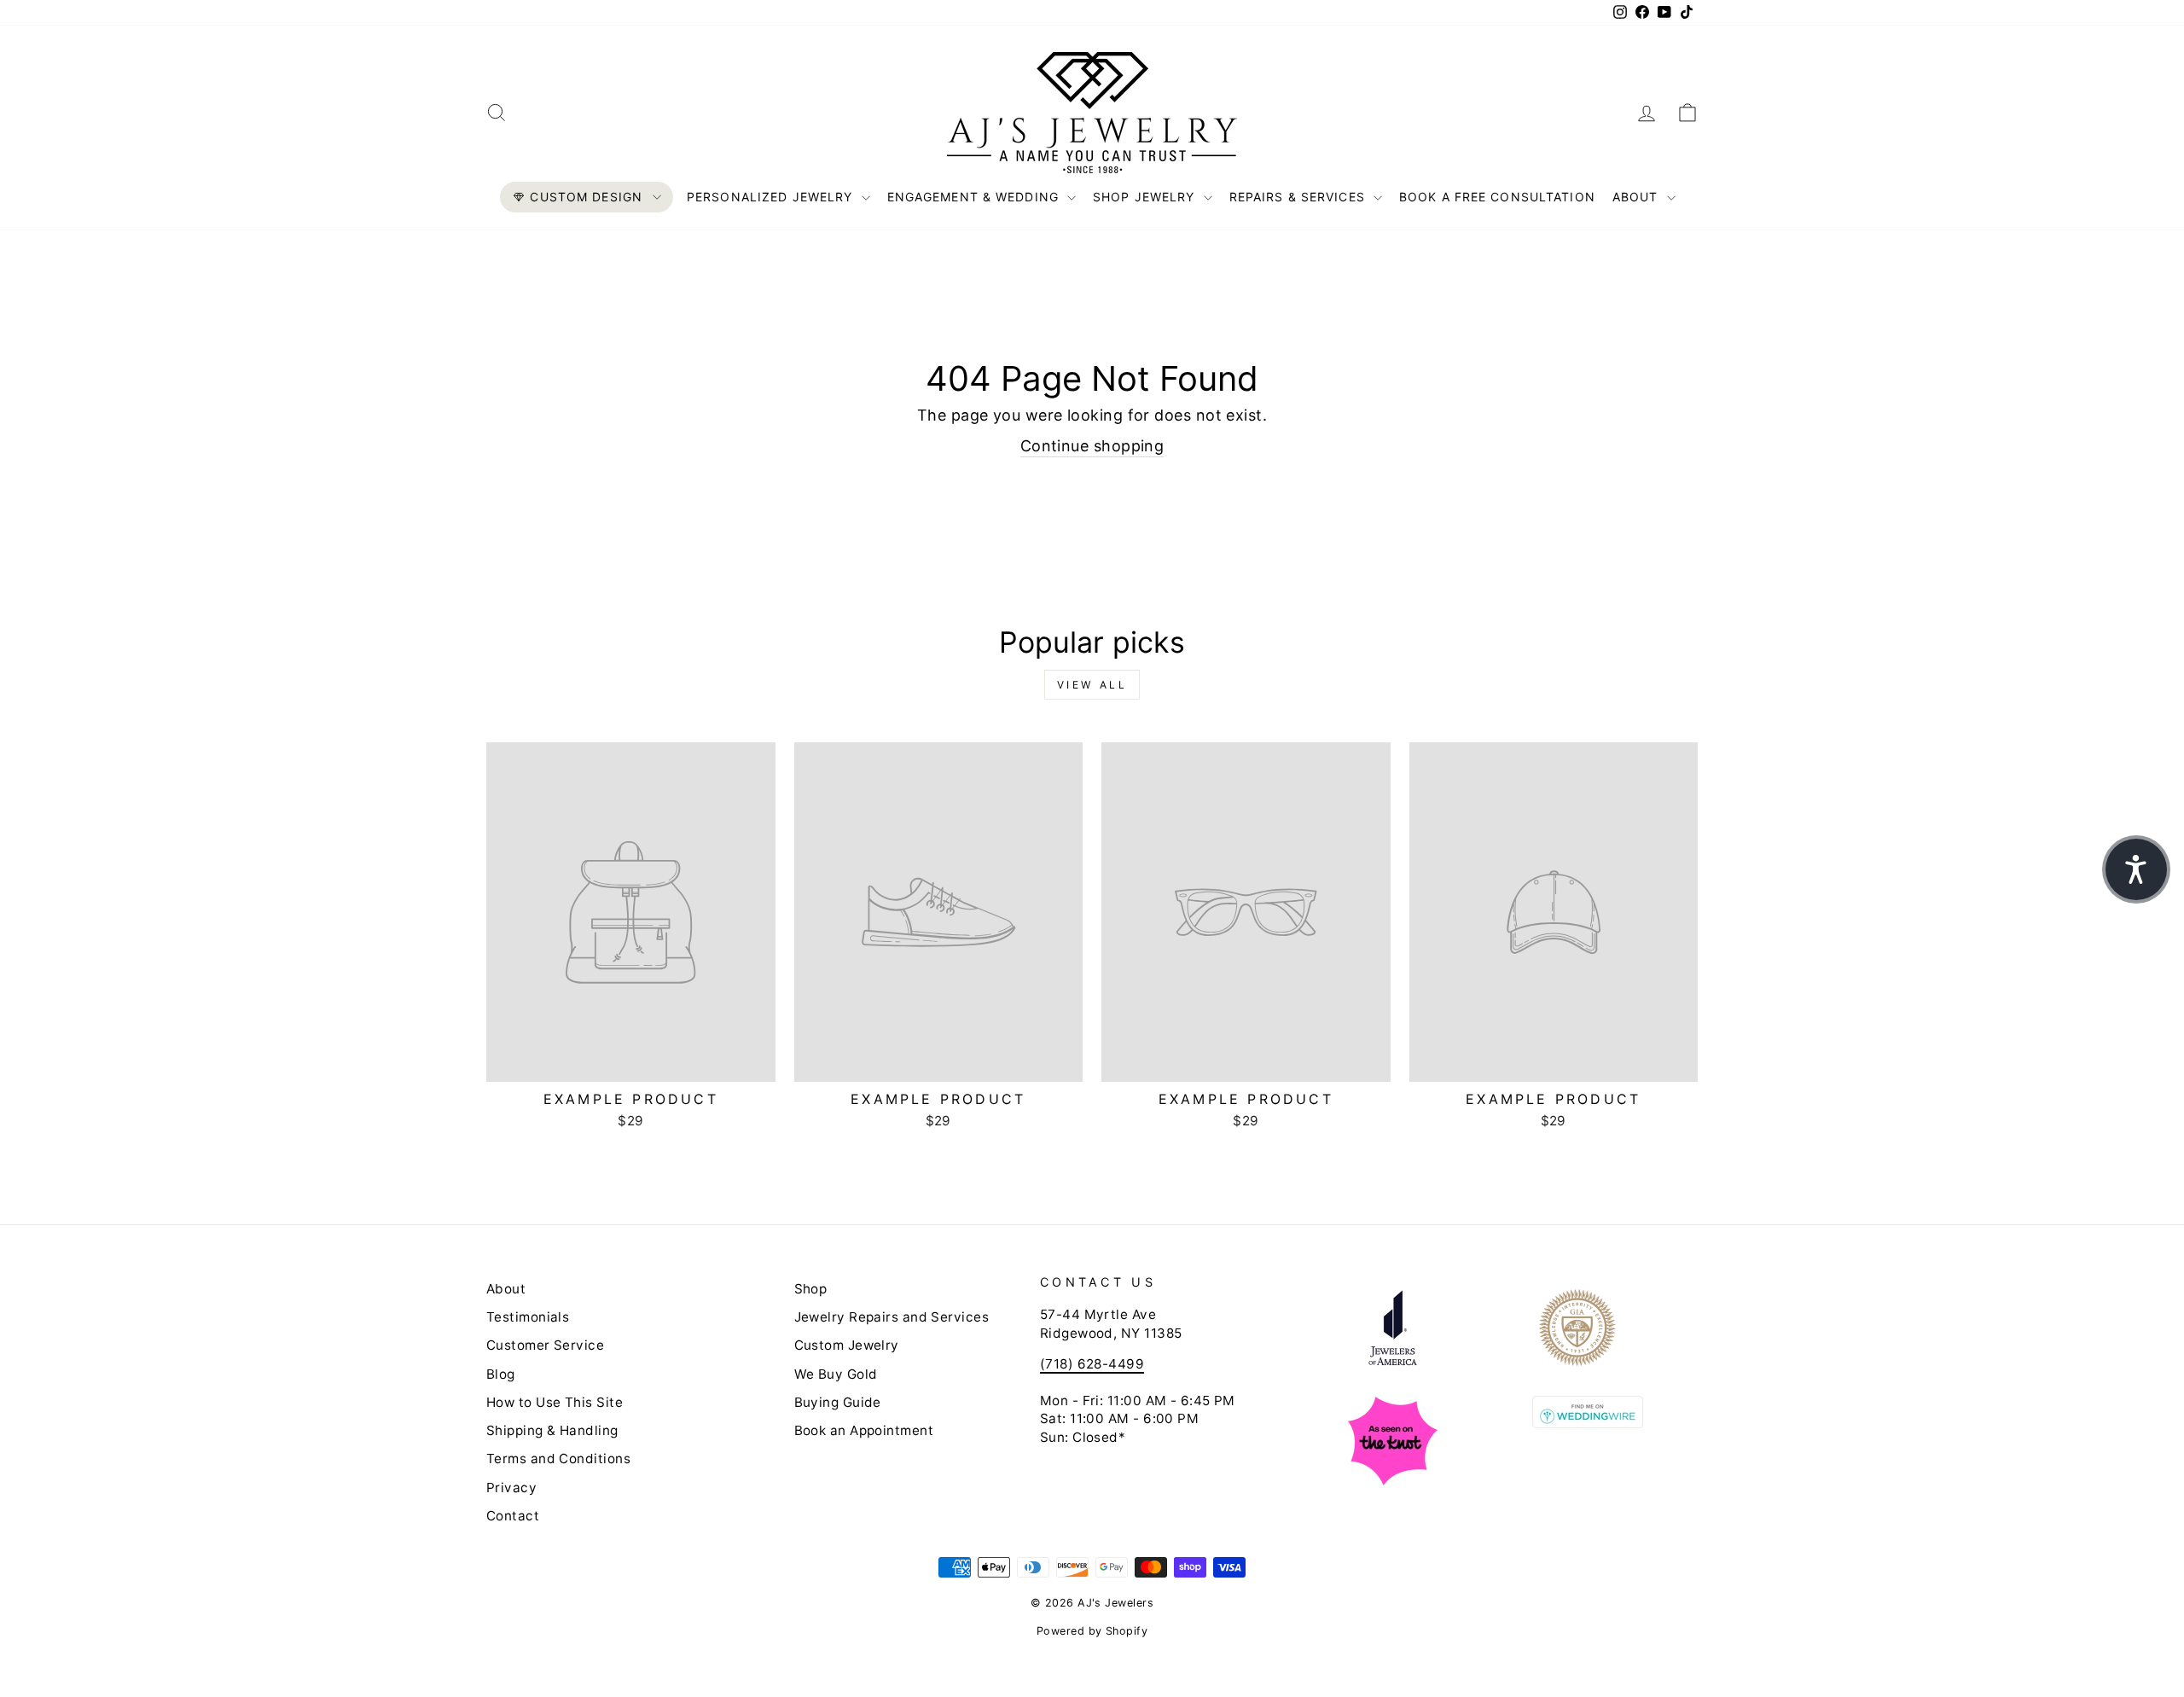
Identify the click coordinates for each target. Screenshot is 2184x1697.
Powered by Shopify (1092, 1631)
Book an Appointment (864, 1430)
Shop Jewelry (1146, 197)
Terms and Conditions (558, 1459)
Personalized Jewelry (772, 197)
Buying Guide (838, 1402)
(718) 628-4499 (1092, 1364)
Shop (811, 1289)
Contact (513, 1516)
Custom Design (586, 197)
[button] (2136, 869)
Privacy (511, 1488)
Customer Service (545, 1345)
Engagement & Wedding (976, 197)
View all (1092, 685)
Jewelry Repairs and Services (892, 1317)
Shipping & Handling (552, 1430)
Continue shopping (1092, 446)
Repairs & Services (1299, 197)
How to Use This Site (555, 1402)
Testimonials (528, 1317)
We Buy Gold (836, 1374)
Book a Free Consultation (1497, 197)
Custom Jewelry (847, 1345)
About (1638, 197)
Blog (501, 1374)
